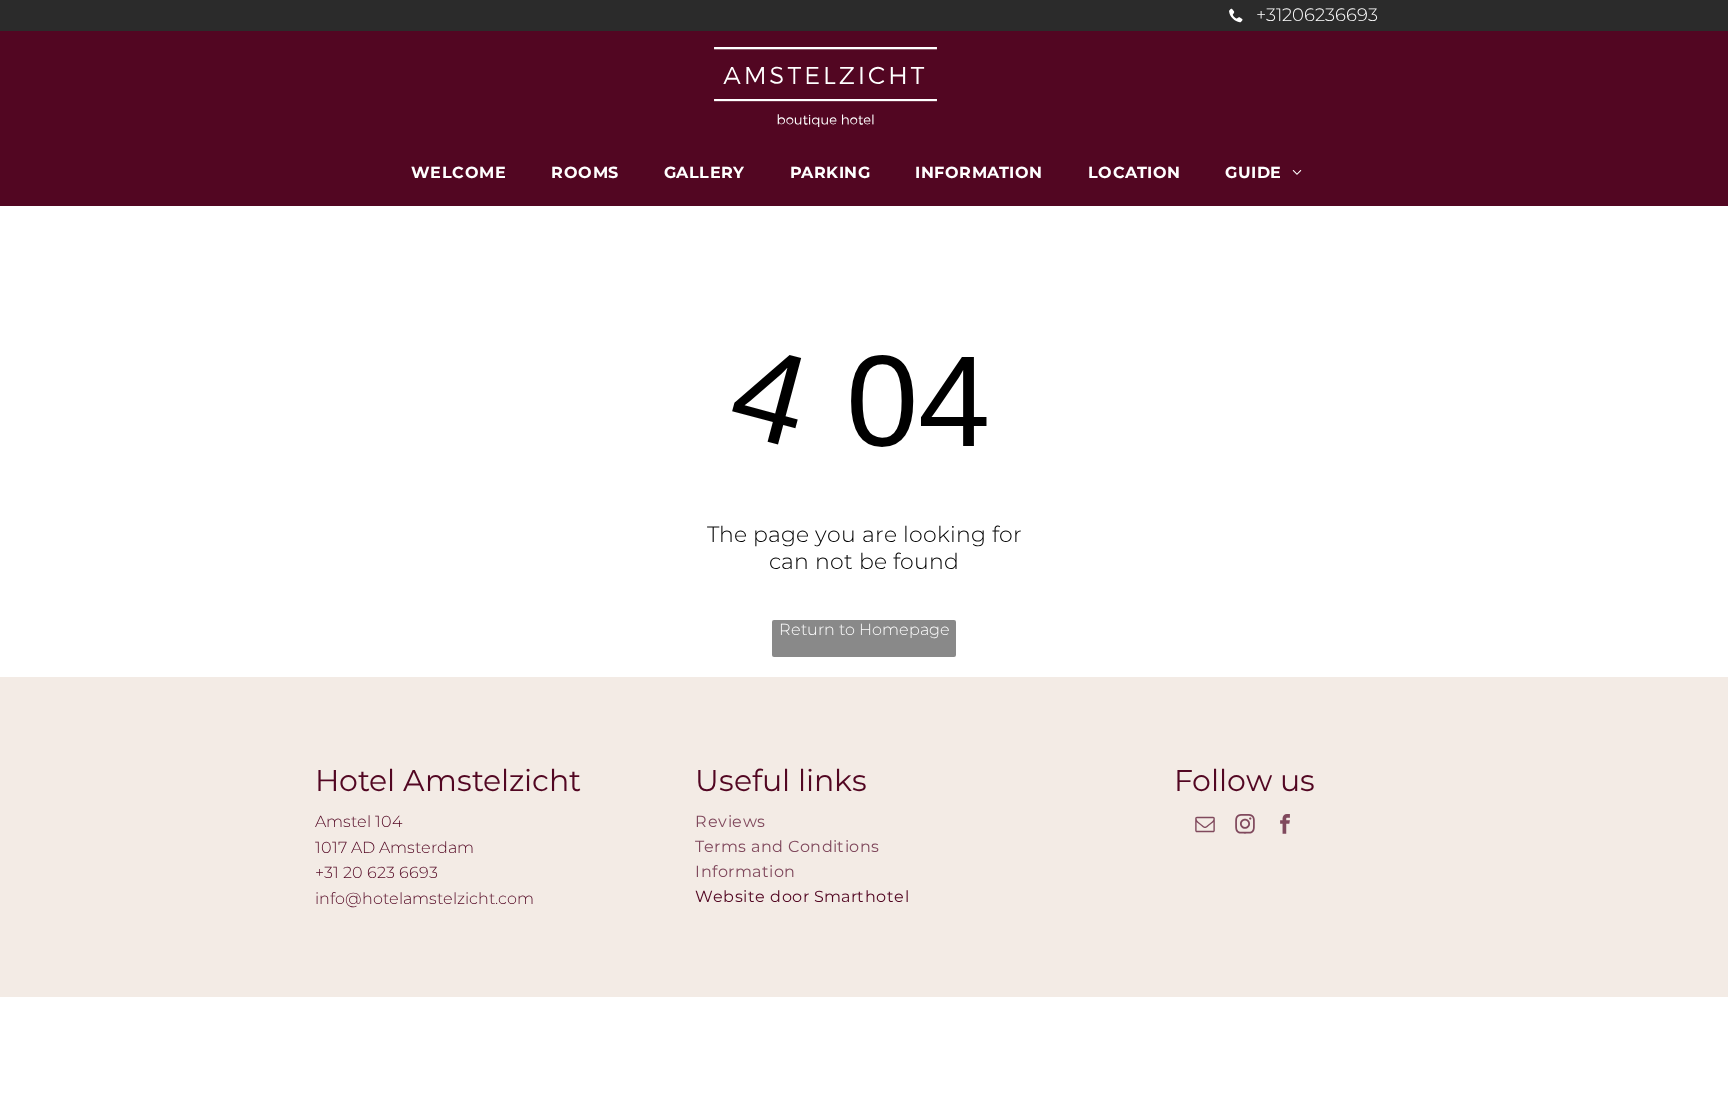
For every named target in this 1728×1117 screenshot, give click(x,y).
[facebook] (1285, 826)
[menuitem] (466, 172)
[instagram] (1245, 826)
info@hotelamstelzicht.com (424, 898)
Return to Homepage (864, 629)
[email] (1205, 826)
